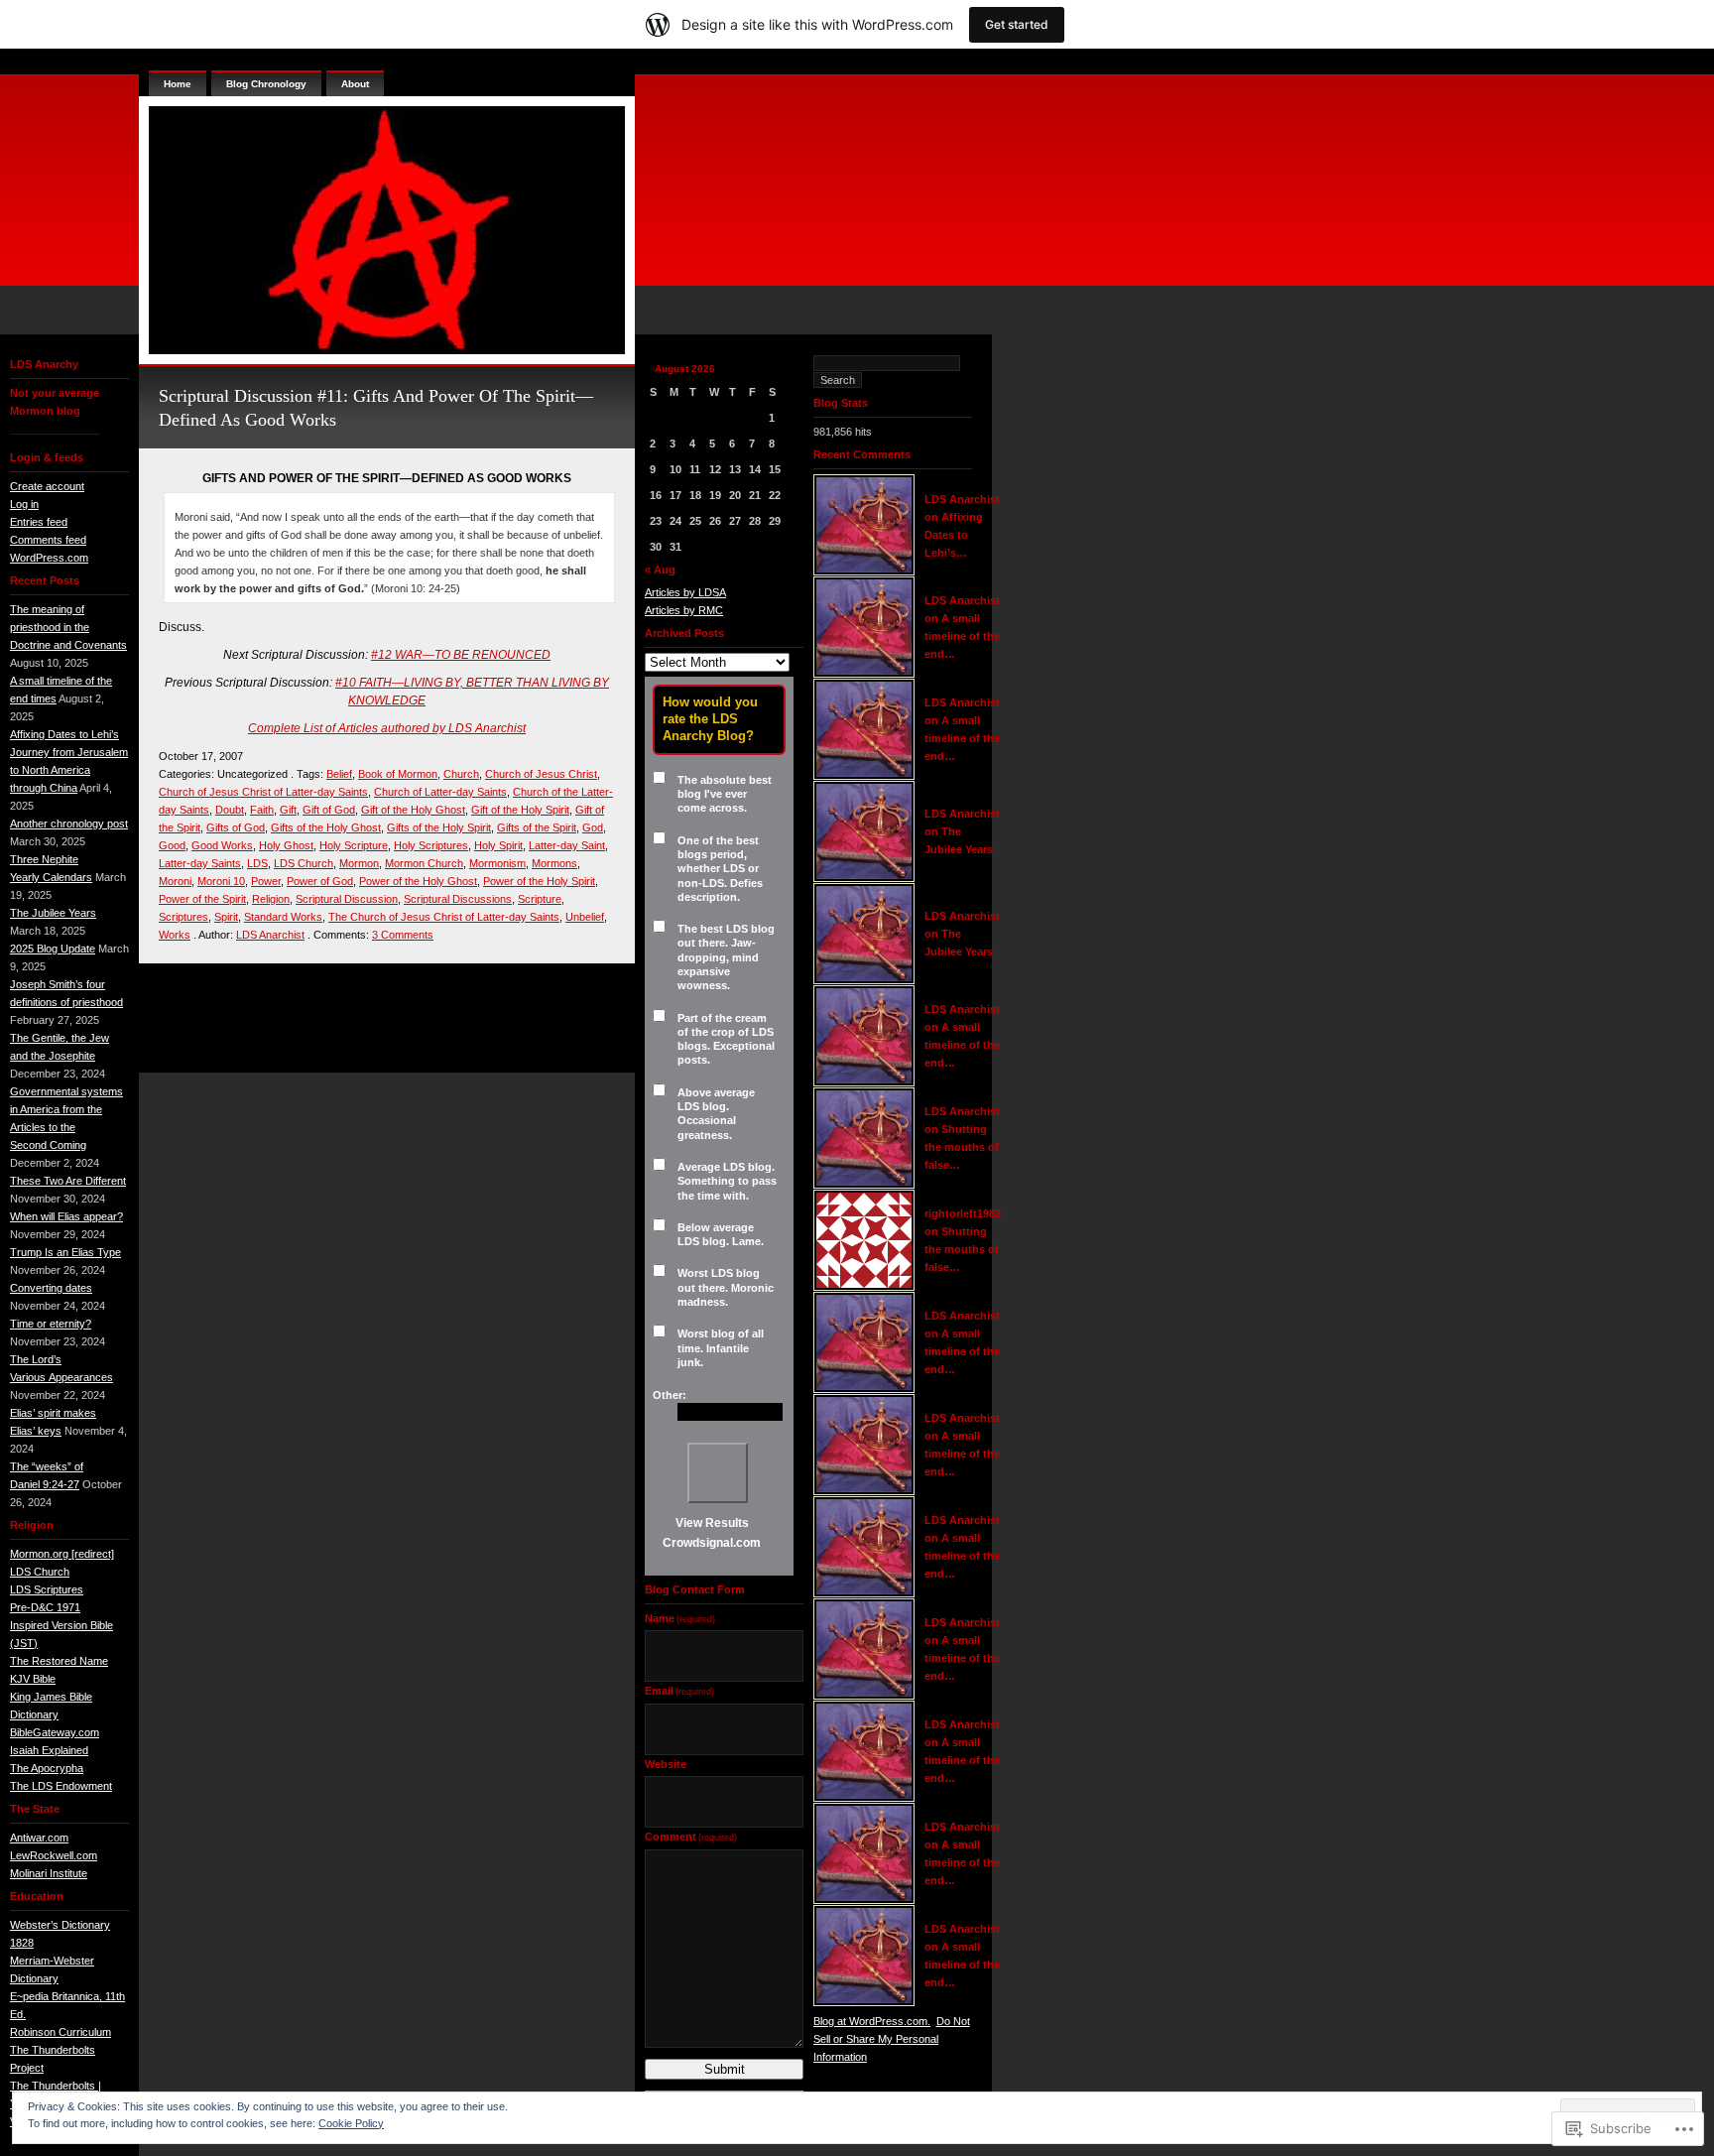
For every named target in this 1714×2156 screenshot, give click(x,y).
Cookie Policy (351, 2123)
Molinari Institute (49, 1873)
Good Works (222, 845)
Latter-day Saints (200, 863)
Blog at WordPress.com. (872, 2021)
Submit (725, 2069)
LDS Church (40, 1572)
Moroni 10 (221, 881)
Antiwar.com (39, 1838)
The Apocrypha (47, 1768)
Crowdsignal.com (712, 1543)
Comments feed (48, 540)
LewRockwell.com (54, 1855)
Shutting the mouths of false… (962, 1147)
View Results (712, 1523)
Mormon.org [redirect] (62, 1554)
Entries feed (39, 522)
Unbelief (585, 917)
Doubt (230, 810)
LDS (257, 863)
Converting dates (51, 1288)
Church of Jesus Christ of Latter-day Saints (263, 792)
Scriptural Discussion (347, 899)
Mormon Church (424, 863)
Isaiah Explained (49, 1750)
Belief (339, 774)
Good (172, 845)
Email (679, 1691)
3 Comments (403, 935)
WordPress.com (49, 558)
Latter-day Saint (567, 845)
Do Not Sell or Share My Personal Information (892, 2039)
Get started (1017, 24)
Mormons (554, 863)
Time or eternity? (51, 1324)
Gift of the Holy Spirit (520, 810)
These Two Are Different (68, 1181)
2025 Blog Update (53, 949)
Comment (691, 1837)
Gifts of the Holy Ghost (326, 827)
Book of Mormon (398, 774)
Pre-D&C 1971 (45, 1607)
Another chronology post (69, 824)
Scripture (540, 899)
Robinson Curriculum (61, 2032)
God (593, 827)
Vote (718, 1473)
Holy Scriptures (431, 845)
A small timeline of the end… (962, 636)
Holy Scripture (354, 845)
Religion (271, 899)
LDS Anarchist (270, 935)
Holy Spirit (498, 845)
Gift (288, 810)
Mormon (359, 863)
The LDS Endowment (61, 1786)
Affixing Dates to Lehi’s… (954, 535)
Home (178, 84)
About (355, 84)
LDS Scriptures (47, 1589)
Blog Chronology (266, 84)
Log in (24, 504)
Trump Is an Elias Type (65, 1252)
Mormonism (497, 863)
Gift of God (329, 810)
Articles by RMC (684, 610)
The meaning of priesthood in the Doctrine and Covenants (68, 627)
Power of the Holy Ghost (418, 881)
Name (680, 1618)
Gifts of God (236, 827)
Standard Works (283, 917)
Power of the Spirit (202, 899)
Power (266, 881)
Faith (262, 810)
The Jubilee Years (53, 913)
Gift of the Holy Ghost (413, 810)
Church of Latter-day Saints (440, 792)
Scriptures (184, 917)
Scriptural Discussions (458, 899)
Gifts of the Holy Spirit (439, 827)
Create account (47, 486)
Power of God (320, 881)
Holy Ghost (286, 845)
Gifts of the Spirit (537, 827)
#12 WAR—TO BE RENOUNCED (461, 655)
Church (461, 774)
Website (666, 1764)
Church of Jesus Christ (541, 774)
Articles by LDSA (685, 592)
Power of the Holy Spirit (539, 881)
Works (175, 935)
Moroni (175, 881)
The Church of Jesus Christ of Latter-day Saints (444, 917)
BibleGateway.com (55, 1732)
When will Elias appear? (66, 1216)
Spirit (226, 917)
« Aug (660, 570)
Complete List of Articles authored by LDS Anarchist (387, 728)
